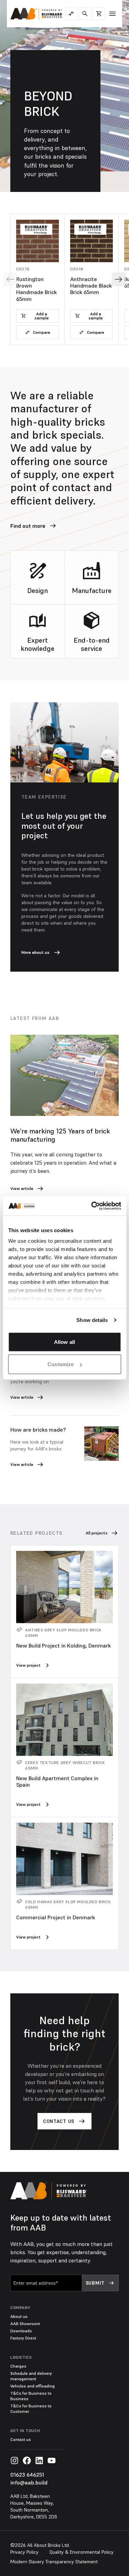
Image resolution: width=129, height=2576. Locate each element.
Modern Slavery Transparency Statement (54, 2562)
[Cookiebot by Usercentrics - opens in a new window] (92, 1206)
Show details (92, 1320)
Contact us (21, 2439)
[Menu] (112, 14)
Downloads (21, 2331)
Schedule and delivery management (31, 2376)
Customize (61, 1364)
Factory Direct (23, 2338)
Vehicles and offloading (33, 2386)
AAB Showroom (25, 2324)
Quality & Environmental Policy (82, 2552)
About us (19, 2316)
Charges (18, 2366)
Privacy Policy (24, 2552)
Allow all (64, 1342)
